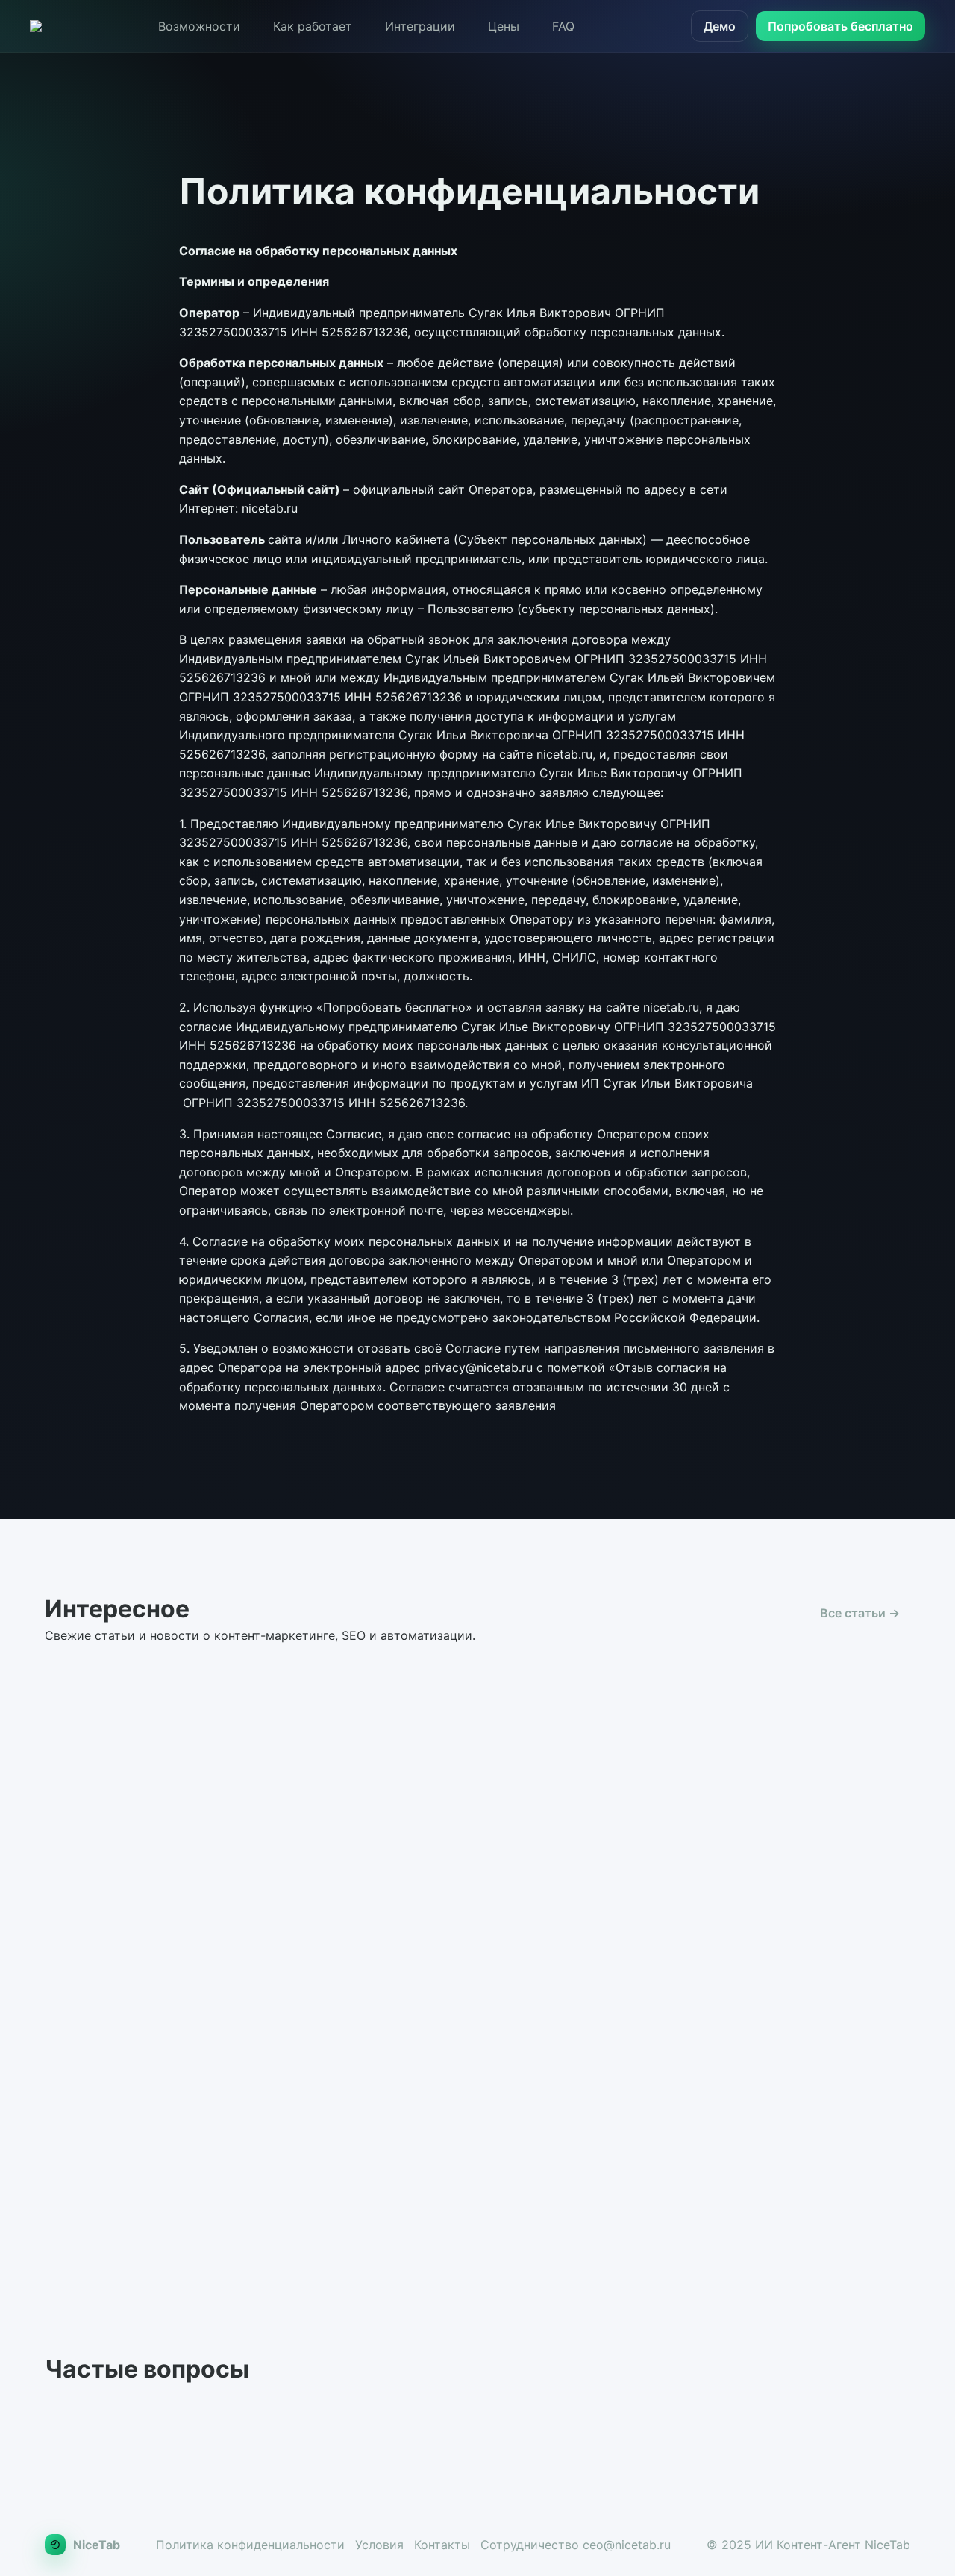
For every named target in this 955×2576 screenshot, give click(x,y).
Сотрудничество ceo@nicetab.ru (576, 2545)
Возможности (199, 26)
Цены (504, 26)
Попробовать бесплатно (840, 26)
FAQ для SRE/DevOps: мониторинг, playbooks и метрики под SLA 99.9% (444, 1863)
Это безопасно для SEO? (729, 2422)
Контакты (442, 2545)
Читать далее (184, 2031)
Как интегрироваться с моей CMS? (173, 2474)
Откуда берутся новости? (145, 2422)
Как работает (313, 26)
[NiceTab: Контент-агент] (36, 26)
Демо (720, 26)
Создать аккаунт (834, 2213)
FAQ (563, 26)
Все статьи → (860, 1613)
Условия (379, 2545)
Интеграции (420, 26)
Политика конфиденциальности (250, 2545)
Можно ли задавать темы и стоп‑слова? (482, 2474)
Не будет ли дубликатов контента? (466, 2422)
